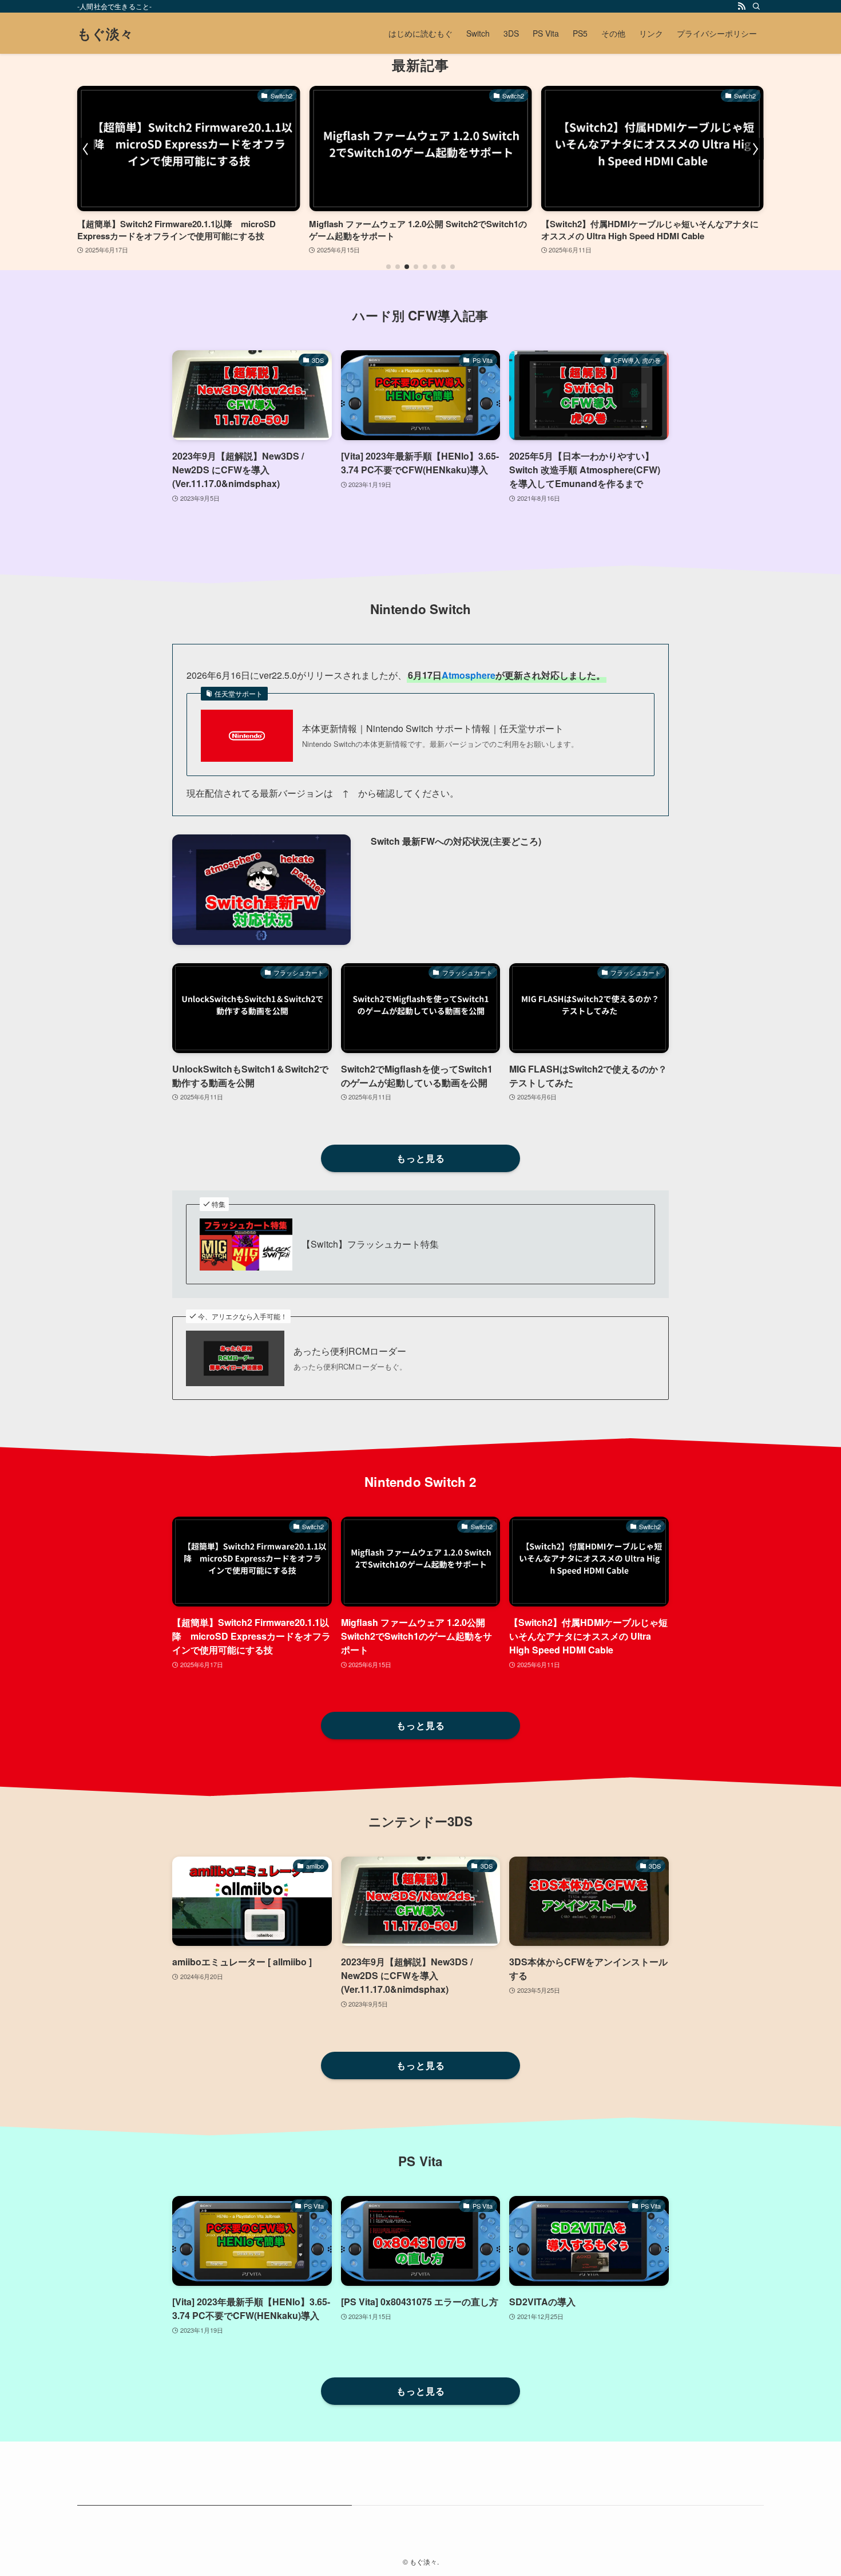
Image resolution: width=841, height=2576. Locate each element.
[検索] (756, 6)
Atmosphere (469, 675)
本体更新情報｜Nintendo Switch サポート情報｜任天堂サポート (433, 729)
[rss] (741, 6)
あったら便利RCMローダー (350, 1351)
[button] (388, 267)
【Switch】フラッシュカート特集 (370, 1244)
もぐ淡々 (105, 33)
